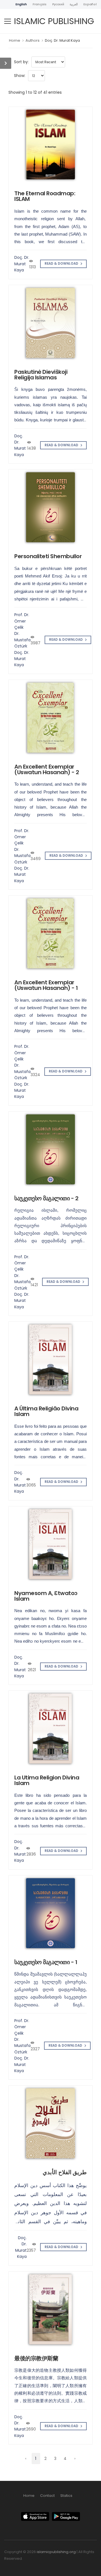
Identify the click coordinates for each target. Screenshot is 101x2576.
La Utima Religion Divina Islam (47, 1780)
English (21, 4)
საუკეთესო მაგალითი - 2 (46, 1198)
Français (40, 4)
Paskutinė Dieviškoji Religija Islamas (41, 375)
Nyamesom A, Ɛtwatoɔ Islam (46, 1596)
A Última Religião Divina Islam (46, 1411)
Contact (47, 2496)
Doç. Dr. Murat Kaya (62, 40)
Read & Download (62, 264)
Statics (66, 2496)
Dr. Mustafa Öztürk (22, 640)
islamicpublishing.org (56, 2552)
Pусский (58, 4)
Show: (20, 76)
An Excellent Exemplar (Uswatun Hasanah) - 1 (46, 985)
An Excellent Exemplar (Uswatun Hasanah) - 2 (47, 769)
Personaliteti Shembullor (48, 556)
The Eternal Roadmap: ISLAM (45, 196)
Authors (33, 40)
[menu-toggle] (8, 21)
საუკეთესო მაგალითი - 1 (46, 1962)
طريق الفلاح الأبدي (65, 2172)
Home (15, 40)
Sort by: (21, 62)
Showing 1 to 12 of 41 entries (35, 92)
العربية (74, 4)
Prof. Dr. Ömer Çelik (22, 621)
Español (90, 4)
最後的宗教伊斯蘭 (36, 2358)
